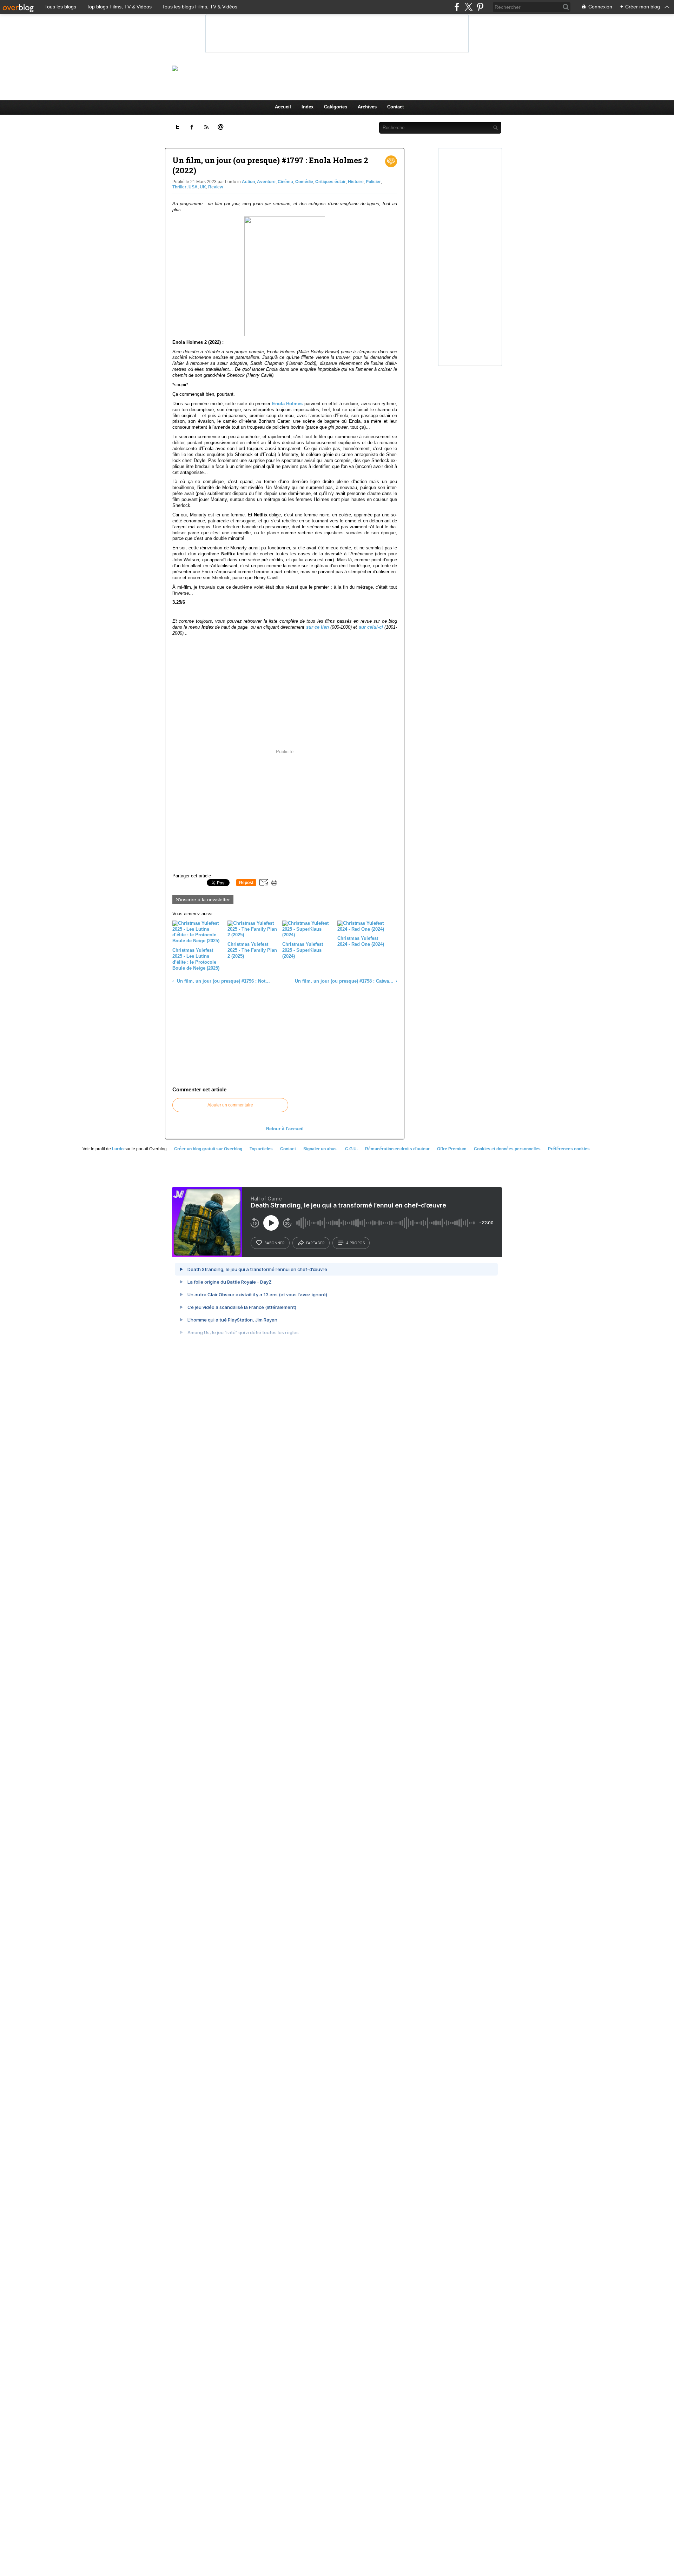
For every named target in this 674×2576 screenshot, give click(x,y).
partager (315, 1243)
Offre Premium (452, 1149)
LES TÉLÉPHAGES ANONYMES (349, 68)
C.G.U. (351, 1149)
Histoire (356, 182)
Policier (373, 182)
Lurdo (118, 1149)
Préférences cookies (569, 1149)
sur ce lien (318, 627)
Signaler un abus (321, 1149)
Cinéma (285, 182)
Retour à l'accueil (285, 1129)
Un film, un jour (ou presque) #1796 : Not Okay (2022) (223, 981)
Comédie (304, 182)
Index (308, 107)
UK (203, 187)
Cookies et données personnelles (507, 1149)
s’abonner (275, 1243)
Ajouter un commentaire (230, 1105)
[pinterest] (480, 7)
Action (248, 182)
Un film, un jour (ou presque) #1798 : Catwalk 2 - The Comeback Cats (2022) (344, 981)
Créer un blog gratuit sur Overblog (208, 1149)
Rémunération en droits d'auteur (397, 1149)
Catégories (336, 107)
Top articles (261, 1149)
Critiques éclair (331, 182)
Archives (367, 107)
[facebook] (457, 7)
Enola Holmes (288, 404)
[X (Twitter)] (468, 7)
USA (193, 187)
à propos (355, 1243)
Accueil (283, 107)
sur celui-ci (371, 627)
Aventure (266, 182)
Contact (395, 107)
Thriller (179, 187)
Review (216, 187)
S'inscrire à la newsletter (203, 899)
